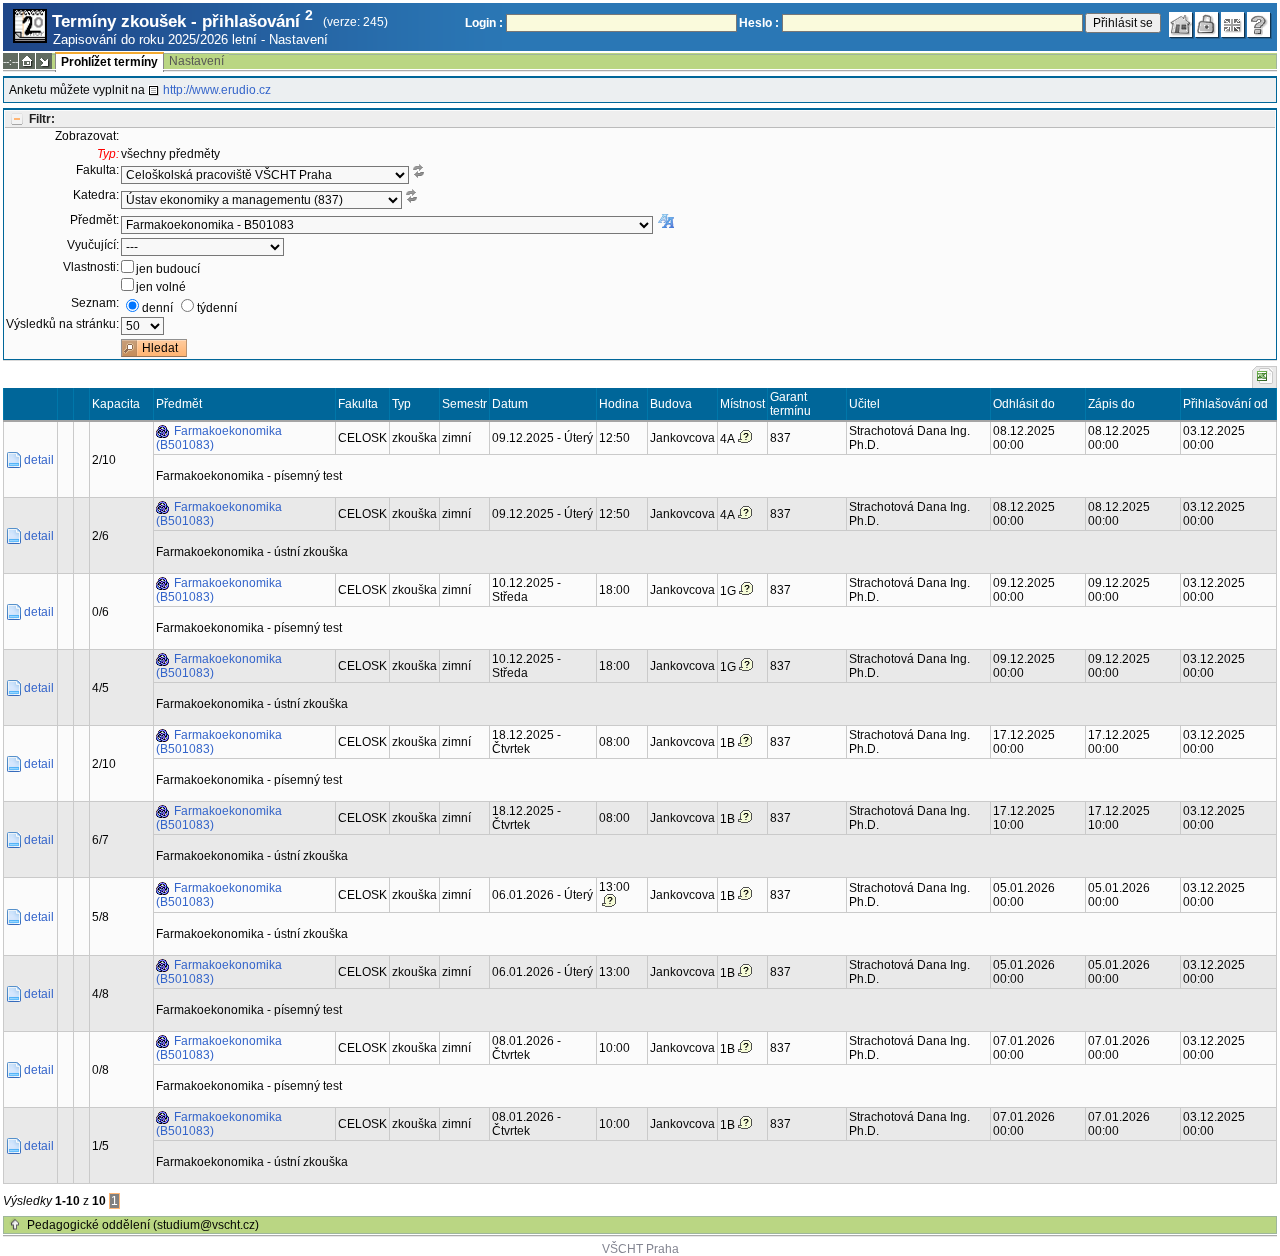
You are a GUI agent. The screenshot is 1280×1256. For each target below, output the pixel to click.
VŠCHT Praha (640, 1249)
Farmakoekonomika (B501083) (219, 438)
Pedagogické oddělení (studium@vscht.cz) (143, 1225)
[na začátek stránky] (15, 1225)
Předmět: (94, 220)
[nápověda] (1259, 25)
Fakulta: (97, 170)
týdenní (217, 308)
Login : (484, 23)
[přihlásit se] (1207, 25)
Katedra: (96, 195)
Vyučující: (93, 245)
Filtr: (42, 119)
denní (157, 308)
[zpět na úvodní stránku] (1181, 25)
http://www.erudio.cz (217, 90)
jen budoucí (168, 269)
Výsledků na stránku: (62, 324)
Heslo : (759, 23)
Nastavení (298, 39)
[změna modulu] (44, 61)
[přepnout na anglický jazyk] (1233, 25)
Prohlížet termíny (109, 62)
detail (39, 460)
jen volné (161, 287)
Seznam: (95, 303)
